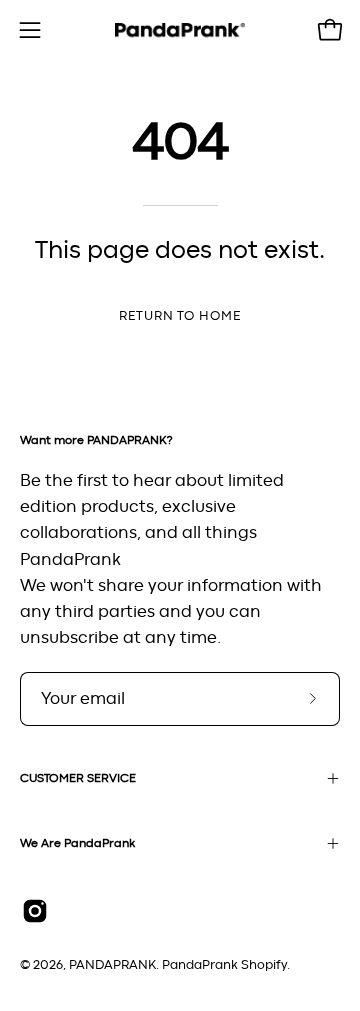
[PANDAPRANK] (180, 30)
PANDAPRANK (112, 965)
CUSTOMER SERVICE (78, 778)
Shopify (264, 965)
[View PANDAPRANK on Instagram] (35, 911)
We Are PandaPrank (77, 843)
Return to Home (180, 316)
